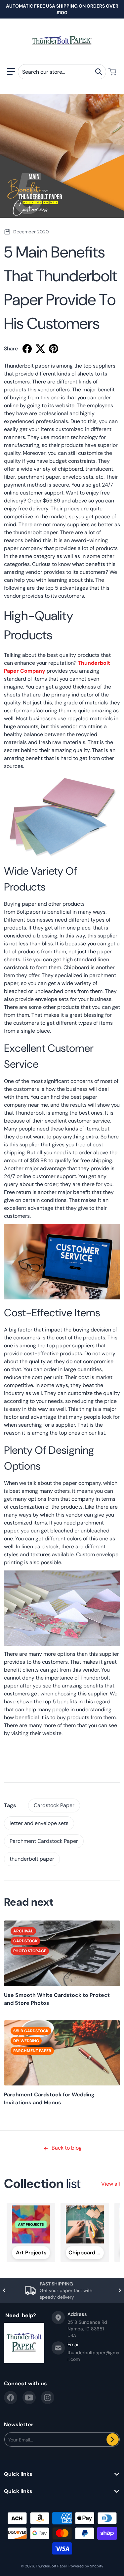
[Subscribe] (113, 2439)
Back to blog (66, 2148)
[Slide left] (4, 2290)
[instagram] (48, 2398)
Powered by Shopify (86, 2566)
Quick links (18, 2474)
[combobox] (62, 72)
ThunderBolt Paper (51, 2566)
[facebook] (11, 2398)
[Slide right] (120, 2290)
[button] (11, 72)
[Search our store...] (99, 72)
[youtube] (29, 2398)
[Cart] (113, 72)
